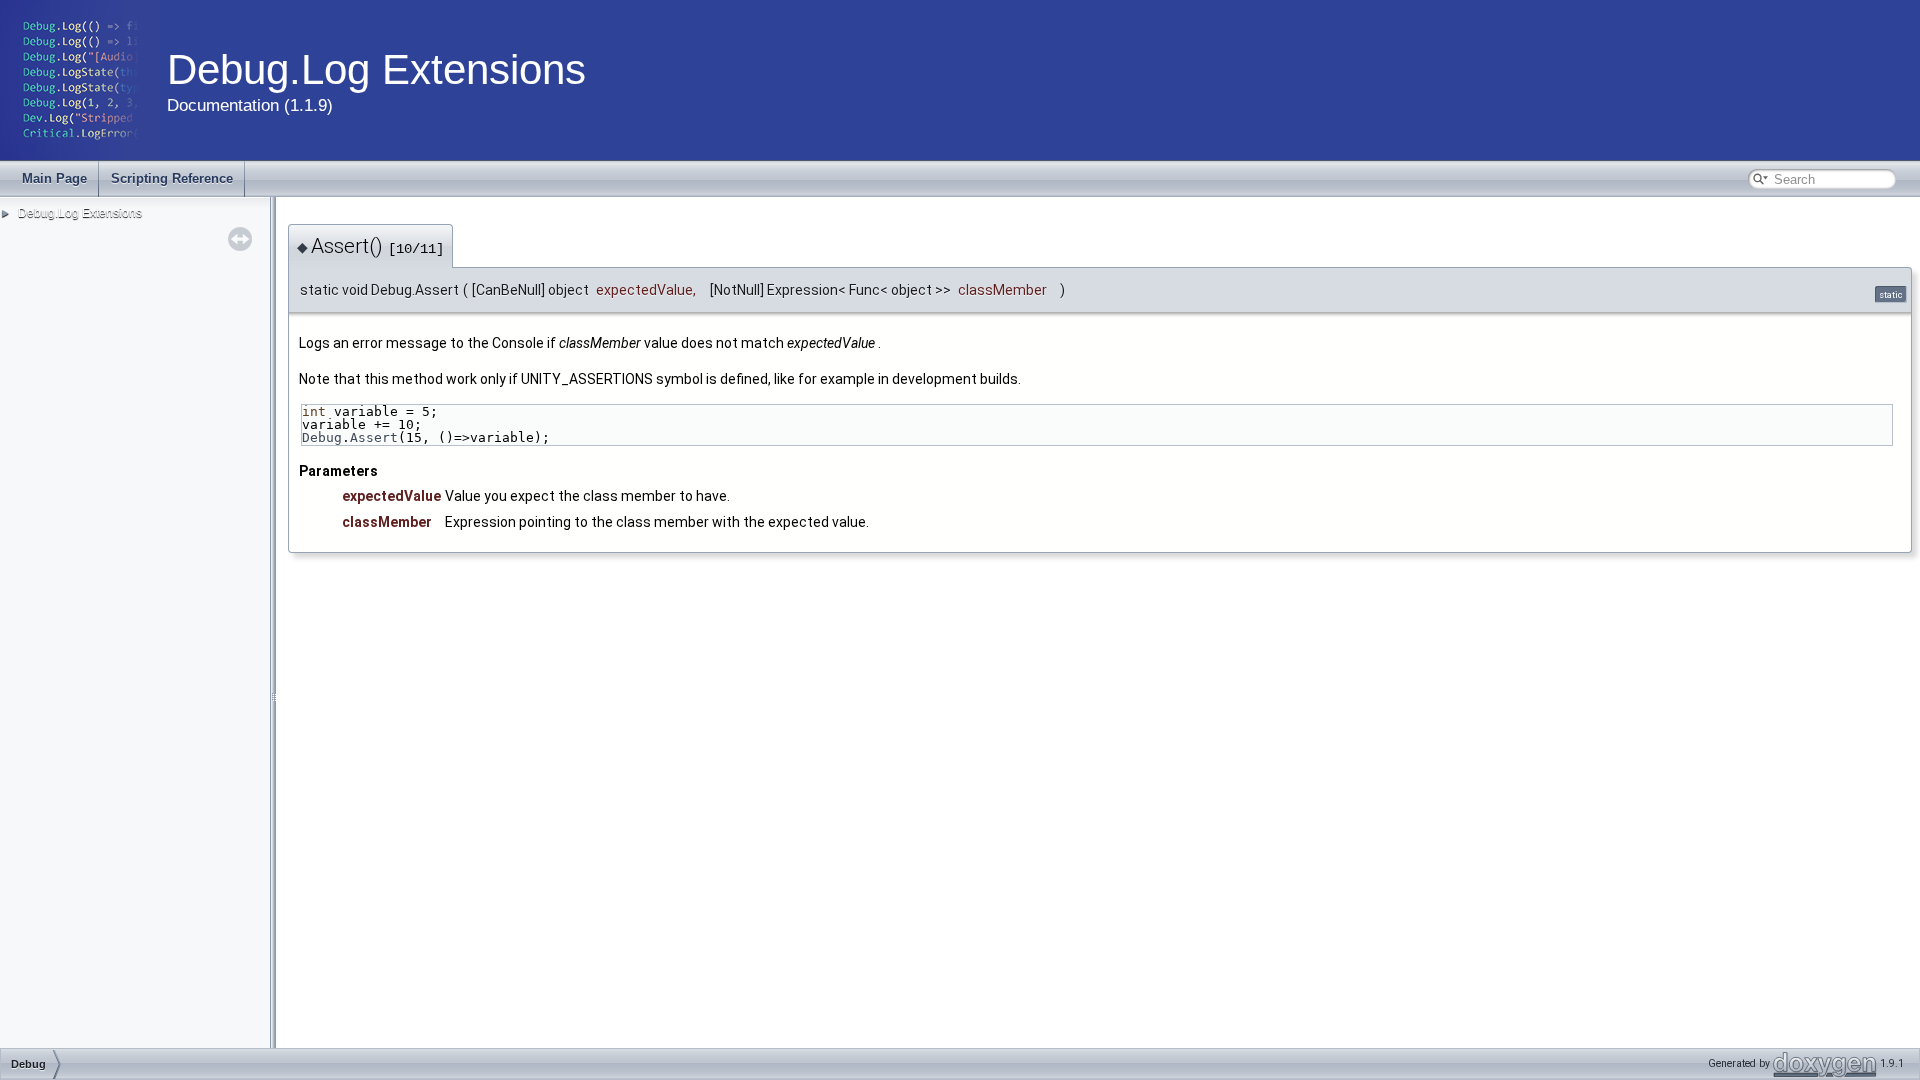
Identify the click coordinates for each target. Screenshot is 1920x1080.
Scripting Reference (172, 178)
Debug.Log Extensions (80, 213)
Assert (374, 437)
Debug (322, 437)
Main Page (54, 178)
